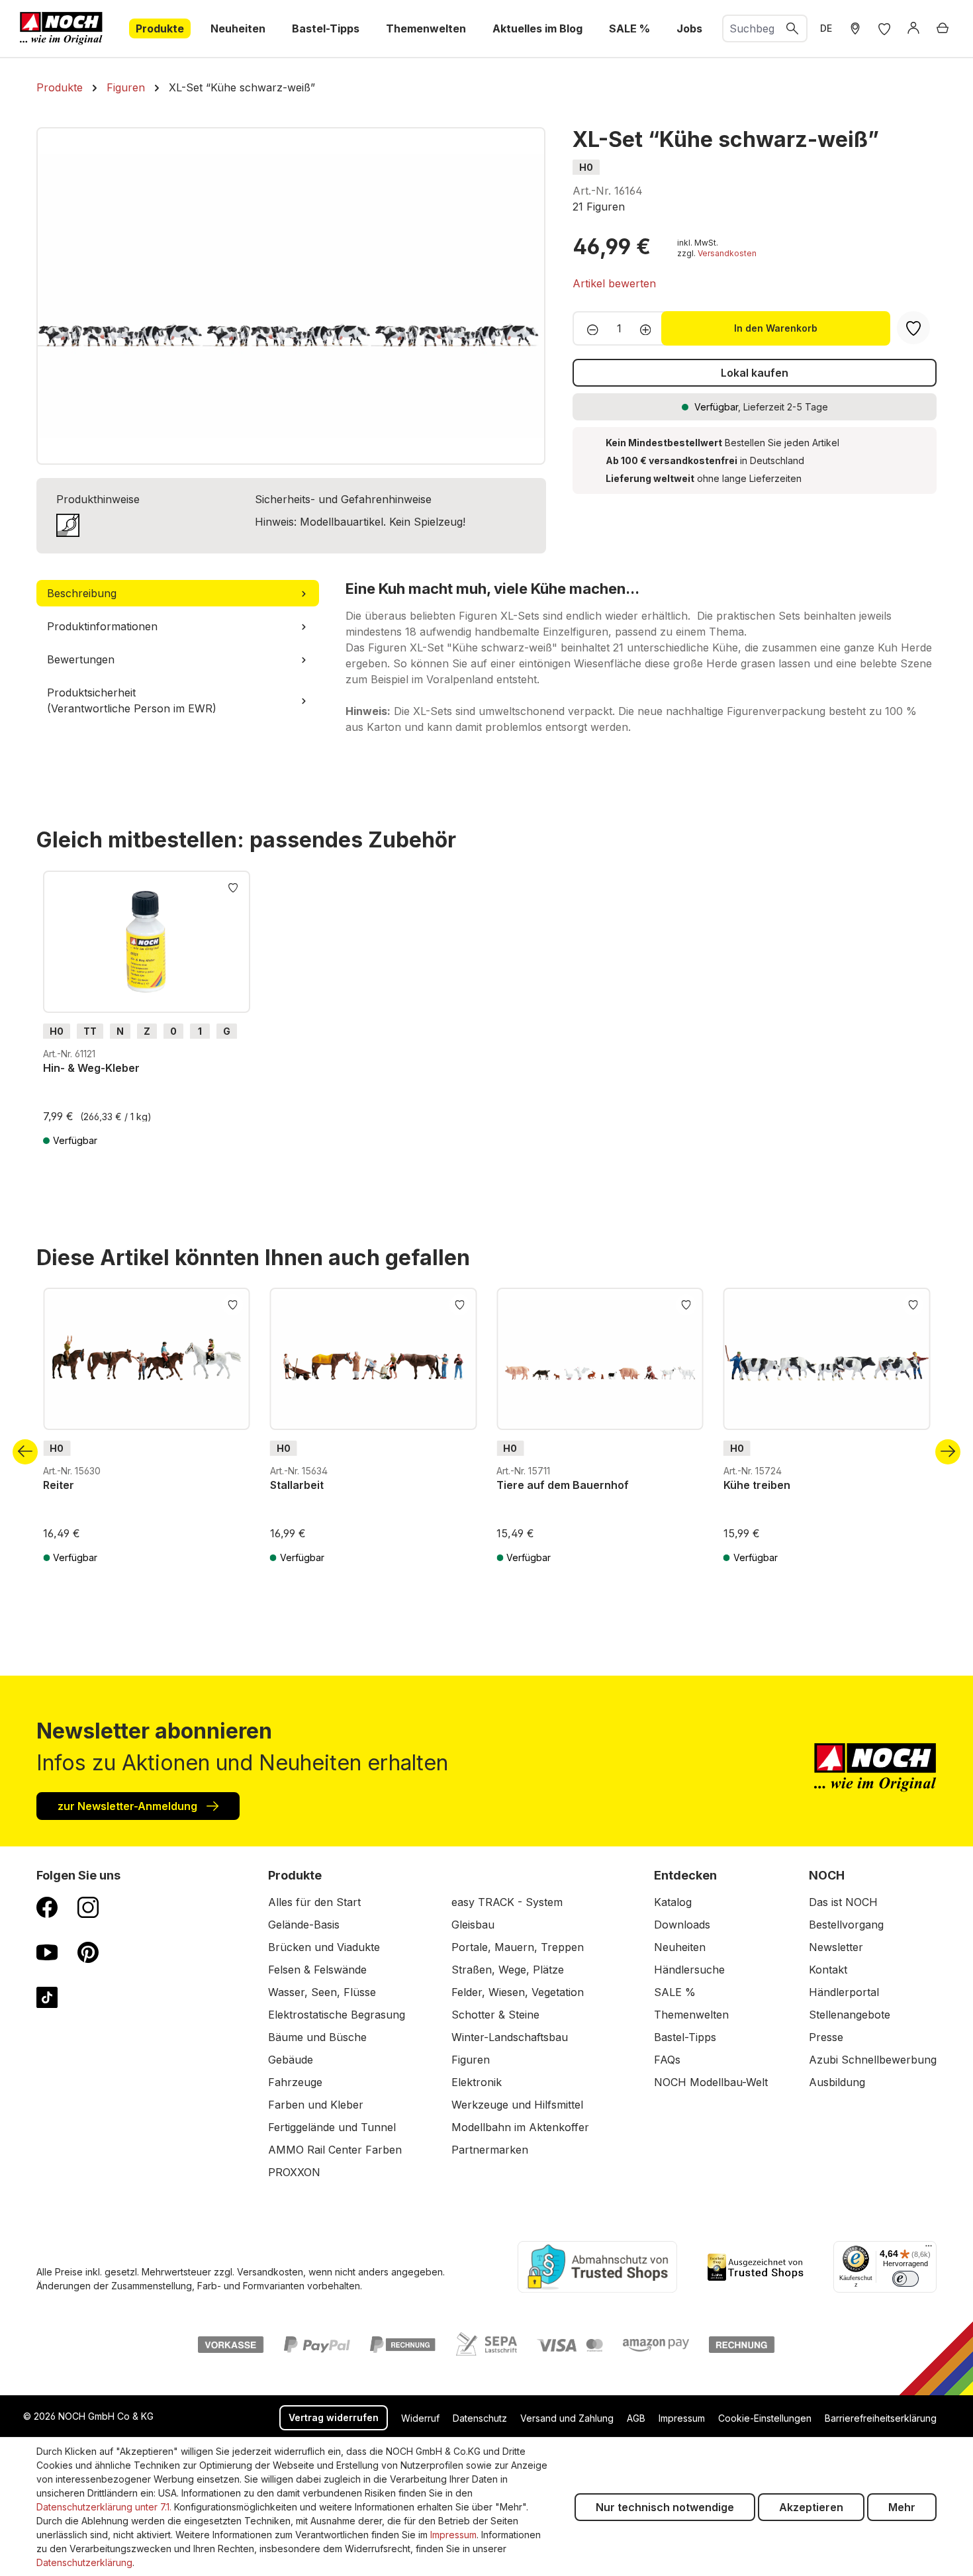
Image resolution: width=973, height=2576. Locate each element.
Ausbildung (837, 2082)
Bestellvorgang (846, 1925)
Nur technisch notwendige (665, 2507)
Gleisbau (473, 1925)
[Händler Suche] (855, 28)
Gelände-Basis (304, 1925)
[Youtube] (47, 1952)
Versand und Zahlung (567, 2418)
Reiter (59, 1485)
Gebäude (291, 2060)
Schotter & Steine (495, 2015)
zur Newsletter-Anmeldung (129, 1806)
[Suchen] (793, 28)
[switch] (905, 2279)
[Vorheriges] (25, 1452)
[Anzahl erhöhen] (650, 328)
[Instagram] (88, 1907)
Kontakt (828, 1970)
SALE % (675, 1992)
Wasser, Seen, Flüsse (322, 1992)
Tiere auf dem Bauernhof (563, 1485)
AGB (636, 2418)
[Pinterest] (88, 1952)
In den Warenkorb (776, 328)
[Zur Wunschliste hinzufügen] (233, 886)
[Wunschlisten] (884, 28)
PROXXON (294, 2172)
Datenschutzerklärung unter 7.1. (104, 2507)
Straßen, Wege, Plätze (508, 1970)
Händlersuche (689, 1970)
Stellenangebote (850, 2015)
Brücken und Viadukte (324, 1947)
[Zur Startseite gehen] (61, 28)
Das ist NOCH (843, 1902)
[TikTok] (47, 1997)
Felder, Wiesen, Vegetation (518, 1992)
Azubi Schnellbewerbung (873, 2060)
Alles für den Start (314, 1902)
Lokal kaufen (755, 373)
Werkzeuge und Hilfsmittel (517, 2105)
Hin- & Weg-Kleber (91, 1068)
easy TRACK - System (507, 1902)
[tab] (178, 593)
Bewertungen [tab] (81, 659)
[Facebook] (47, 1907)
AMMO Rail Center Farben (335, 2150)
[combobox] (751, 28)
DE (826, 28)
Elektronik (477, 2082)
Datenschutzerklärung (84, 2562)
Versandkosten (727, 253)
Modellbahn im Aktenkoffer (520, 2127)
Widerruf (420, 2418)
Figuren (471, 2060)
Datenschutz (480, 2418)
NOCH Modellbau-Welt (711, 2082)
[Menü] (929, 2249)
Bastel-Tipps (685, 2037)
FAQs (667, 2060)
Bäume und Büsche (317, 2037)
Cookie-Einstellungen (765, 2418)
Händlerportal (844, 1992)
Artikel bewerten (614, 283)
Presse (826, 2037)
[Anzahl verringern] (589, 328)
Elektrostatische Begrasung (337, 2015)
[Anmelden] (913, 28)
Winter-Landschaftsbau (510, 2037)
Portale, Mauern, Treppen (518, 1947)
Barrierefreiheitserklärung (881, 2418)
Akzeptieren (811, 2507)
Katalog (673, 1902)
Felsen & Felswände (317, 1970)
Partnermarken (490, 2150)
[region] (291, 296)
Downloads (682, 1925)
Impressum (682, 2418)
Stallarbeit (297, 1485)
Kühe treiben (757, 1485)
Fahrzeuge (295, 2082)
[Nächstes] (948, 1452)
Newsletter (836, 1947)
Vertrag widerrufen (334, 2417)
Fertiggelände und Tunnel (332, 2127)
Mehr (902, 2507)
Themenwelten (691, 2015)
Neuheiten (680, 1947)
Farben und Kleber (316, 2105)
